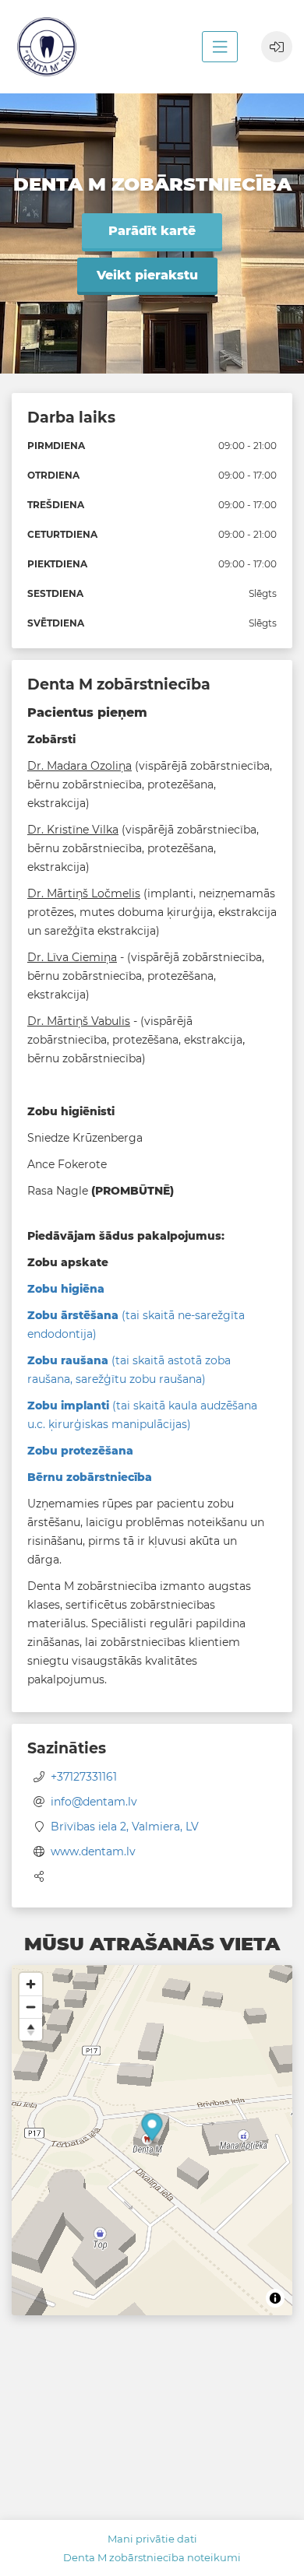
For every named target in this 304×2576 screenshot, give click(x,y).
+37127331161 (84, 1777)
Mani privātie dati (152, 2539)
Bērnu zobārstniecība (90, 1477)
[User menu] (277, 47)
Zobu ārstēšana (73, 1315)
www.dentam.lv (93, 1851)
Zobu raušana (69, 1360)
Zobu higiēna (66, 1289)
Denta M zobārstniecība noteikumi (152, 2557)
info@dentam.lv (94, 1802)
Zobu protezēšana (80, 1451)
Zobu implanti (70, 1406)
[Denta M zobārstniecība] (47, 47)
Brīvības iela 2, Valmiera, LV (125, 1827)
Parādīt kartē (152, 231)
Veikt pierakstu (147, 275)
